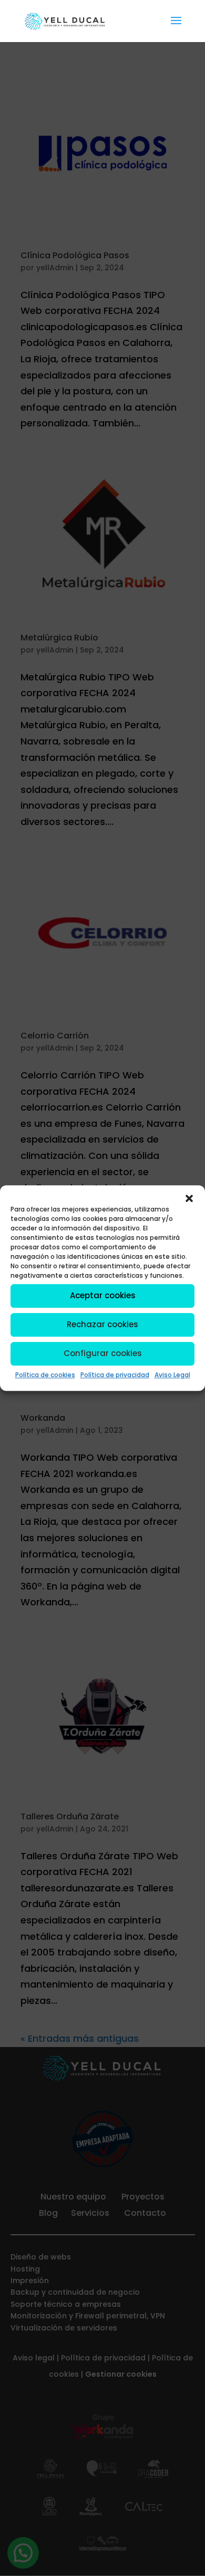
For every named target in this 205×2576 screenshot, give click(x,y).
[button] (189, 1198)
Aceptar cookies (103, 1295)
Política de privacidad (115, 1375)
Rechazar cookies (102, 1324)
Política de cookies (45, 1375)
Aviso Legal (172, 1375)
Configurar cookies (103, 1353)
